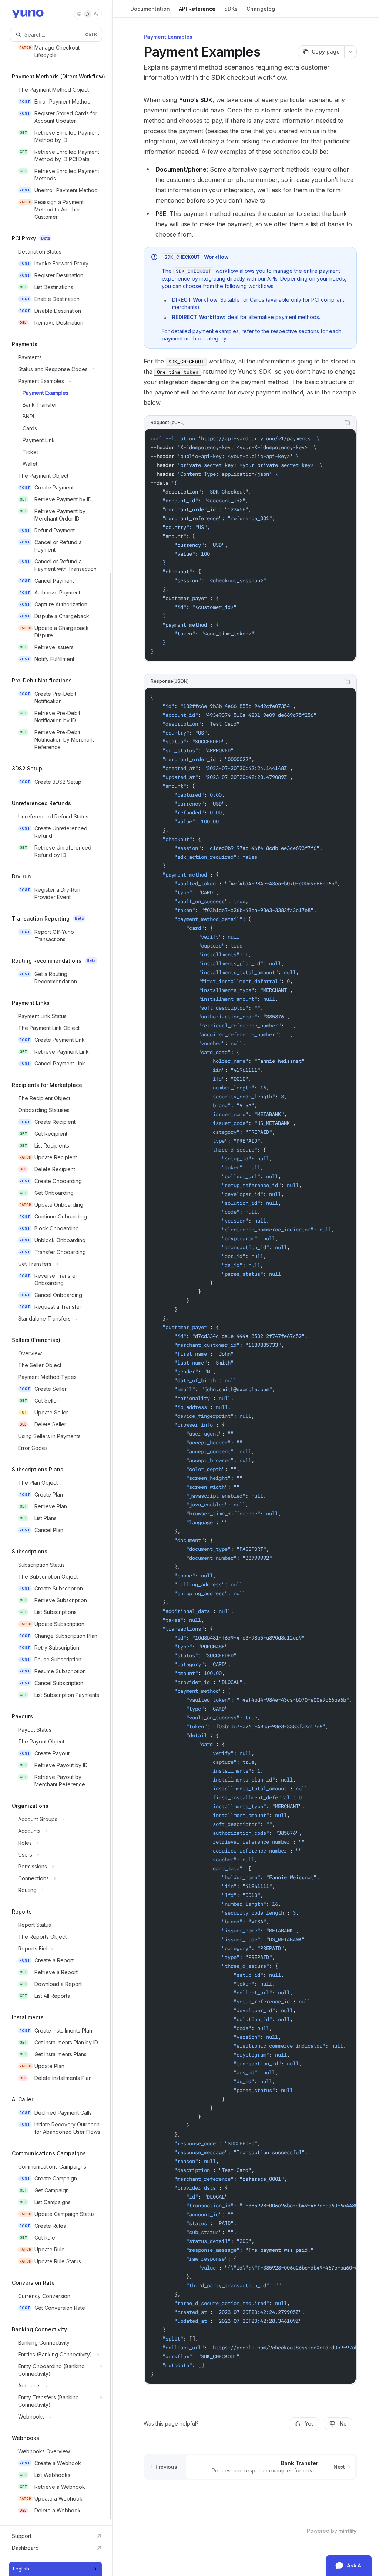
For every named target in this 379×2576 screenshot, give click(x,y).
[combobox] (56, 2569)
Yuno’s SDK (196, 100)
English (21, 2569)
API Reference (197, 9)
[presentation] (56, 1263)
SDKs (231, 9)
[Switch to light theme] (88, 14)
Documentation (150, 9)
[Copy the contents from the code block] (347, 423)
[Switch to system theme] (79, 14)
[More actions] (351, 52)
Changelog (261, 9)
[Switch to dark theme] (96, 14)
